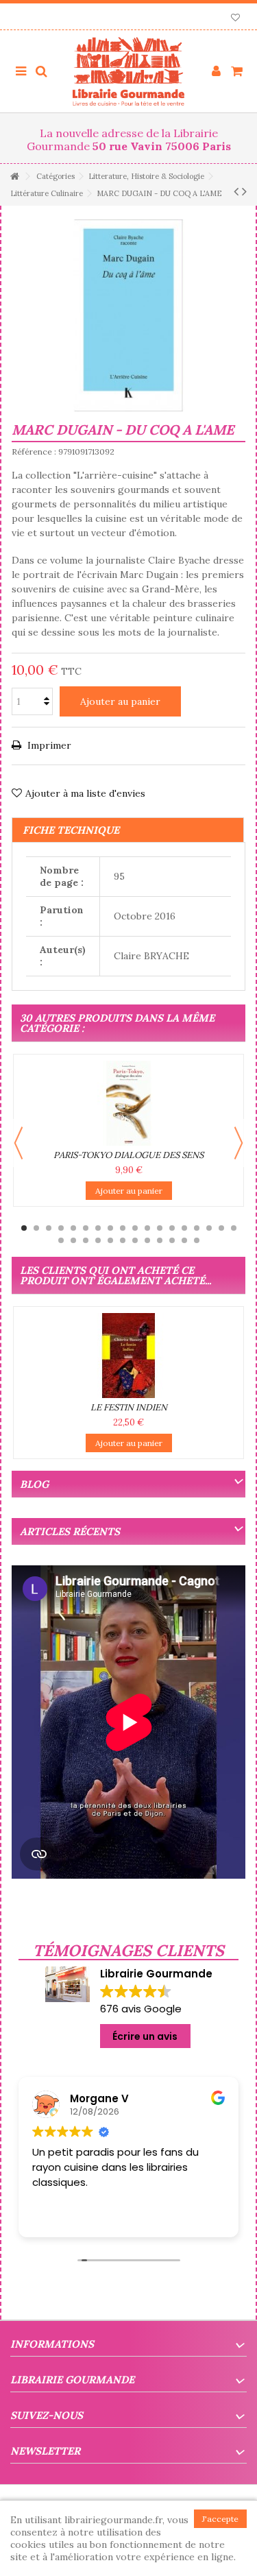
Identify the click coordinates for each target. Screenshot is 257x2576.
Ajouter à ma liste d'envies (85, 793)
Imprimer (48, 745)
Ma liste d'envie (235, 19)
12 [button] (160, 1228)
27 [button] (160, 1240)
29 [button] (184, 1240)
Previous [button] (19, 1143)
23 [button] (110, 1240)
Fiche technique (71, 830)
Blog (34, 1484)
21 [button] (86, 1240)
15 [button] (197, 1228)
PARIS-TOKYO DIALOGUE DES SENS (128, 1155)
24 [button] (123, 1240)
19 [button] (61, 1240)
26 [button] (147, 1240)
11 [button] (147, 1228)
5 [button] (73, 1228)
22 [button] (98, 1240)
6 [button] (86, 1228)
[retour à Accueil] (14, 177)
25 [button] (135, 1240)
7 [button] (98, 1228)
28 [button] (172, 1240)
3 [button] (49, 1228)
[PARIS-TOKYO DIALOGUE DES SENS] (128, 1103)
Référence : (34, 452)
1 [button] (24, 1228)
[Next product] (244, 191)
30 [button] (197, 1240)
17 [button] (221, 1228)
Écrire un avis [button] (145, 2036)
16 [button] (209, 1228)
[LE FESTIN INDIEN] (128, 1356)
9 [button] (123, 1228)
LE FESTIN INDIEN (129, 1407)
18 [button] (234, 1228)
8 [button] (110, 1228)
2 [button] (36, 1228)
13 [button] (172, 1228)
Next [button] (238, 1143)
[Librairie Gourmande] (128, 71)
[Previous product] (236, 191)
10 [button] (135, 1228)
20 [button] (73, 1240)
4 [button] (61, 1228)
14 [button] (184, 1228)
